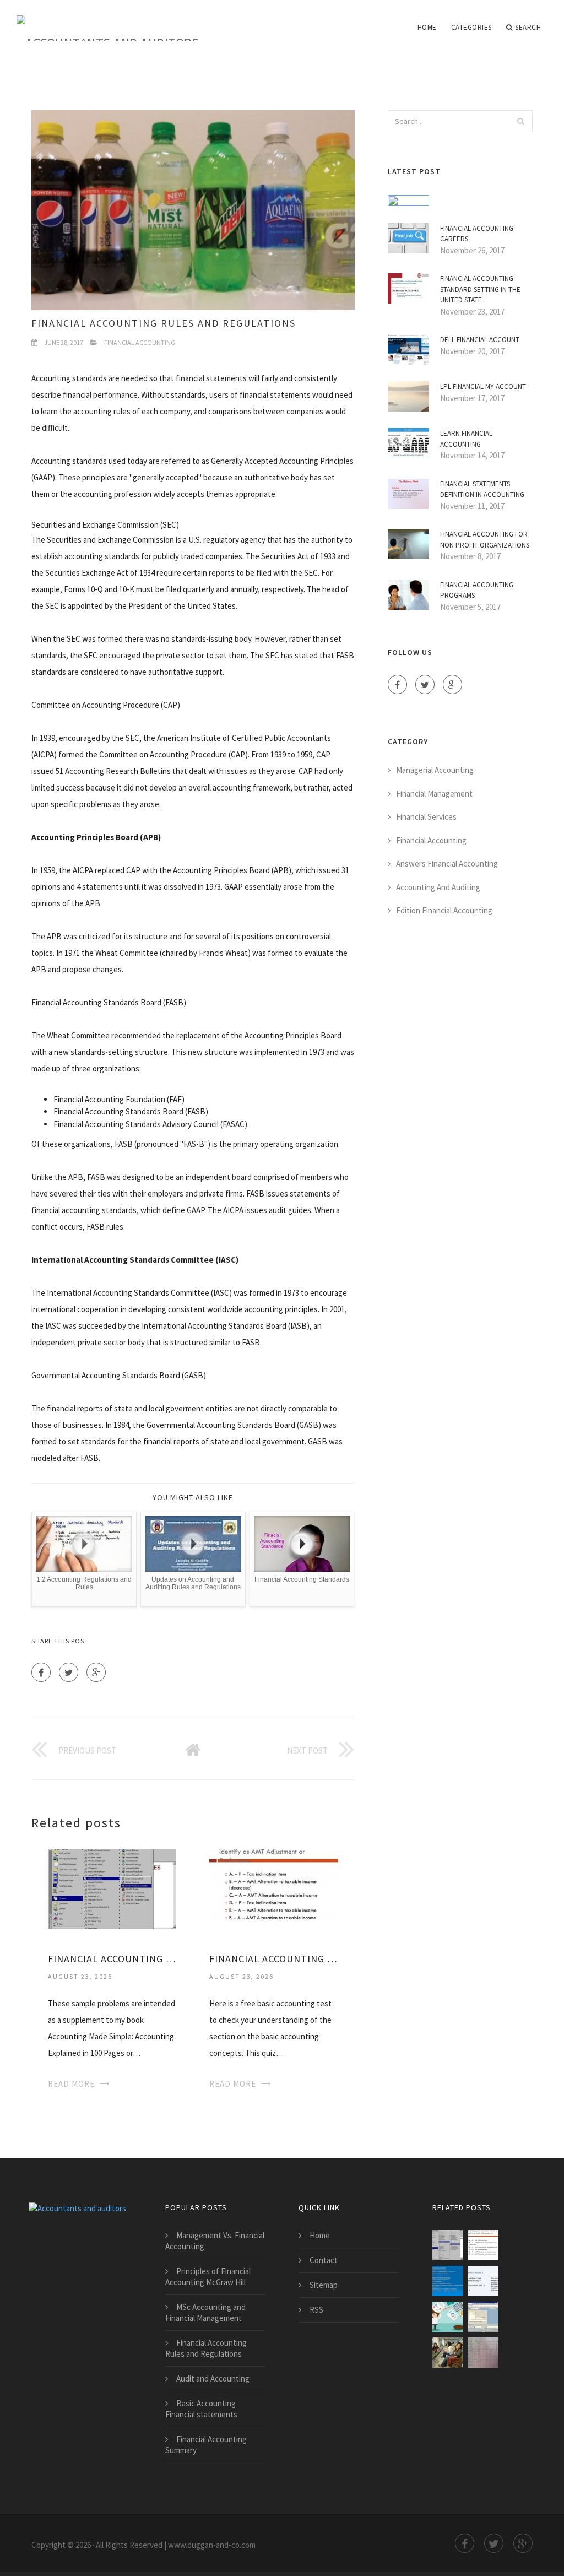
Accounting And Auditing (438, 887)
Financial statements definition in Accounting (482, 489)
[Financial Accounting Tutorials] (483, 2317)
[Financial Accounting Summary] (448, 2353)
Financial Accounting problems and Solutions (112, 1959)
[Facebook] (41, 1672)
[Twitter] (69, 1672)
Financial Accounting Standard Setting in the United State (480, 289)
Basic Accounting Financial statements (201, 2409)
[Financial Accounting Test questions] (273, 1888)
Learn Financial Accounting (466, 439)
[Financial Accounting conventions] (448, 2281)
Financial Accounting (140, 342)
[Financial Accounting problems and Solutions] (112, 1888)
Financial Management (434, 794)
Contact (324, 2260)
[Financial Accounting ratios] (483, 2281)
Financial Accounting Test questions (273, 1959)
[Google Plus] (96, 1672)
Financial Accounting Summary (206, 2445)
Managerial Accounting (435, 770)
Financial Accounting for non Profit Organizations (485, 540)
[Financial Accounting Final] (483, 2353)
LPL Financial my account (483, 386)
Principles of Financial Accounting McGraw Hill (208, 2277)
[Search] (521, 121)
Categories (471, 27)
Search (528, 27)
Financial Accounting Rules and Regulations (206, 2348)
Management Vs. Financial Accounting (215, 2241)
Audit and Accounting (213, 2379)
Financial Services (426, 817)
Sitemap (324, 2285)
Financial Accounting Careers (477, 234)
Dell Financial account (480, 340)
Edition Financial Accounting (444, 910)
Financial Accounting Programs (477, 590)
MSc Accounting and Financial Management (205, 2312)
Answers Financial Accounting (447, 864)
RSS (316, 2310)
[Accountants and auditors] (108, 20)
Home (427, 27)
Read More (71, 2084)
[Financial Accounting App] (448, 2317)
